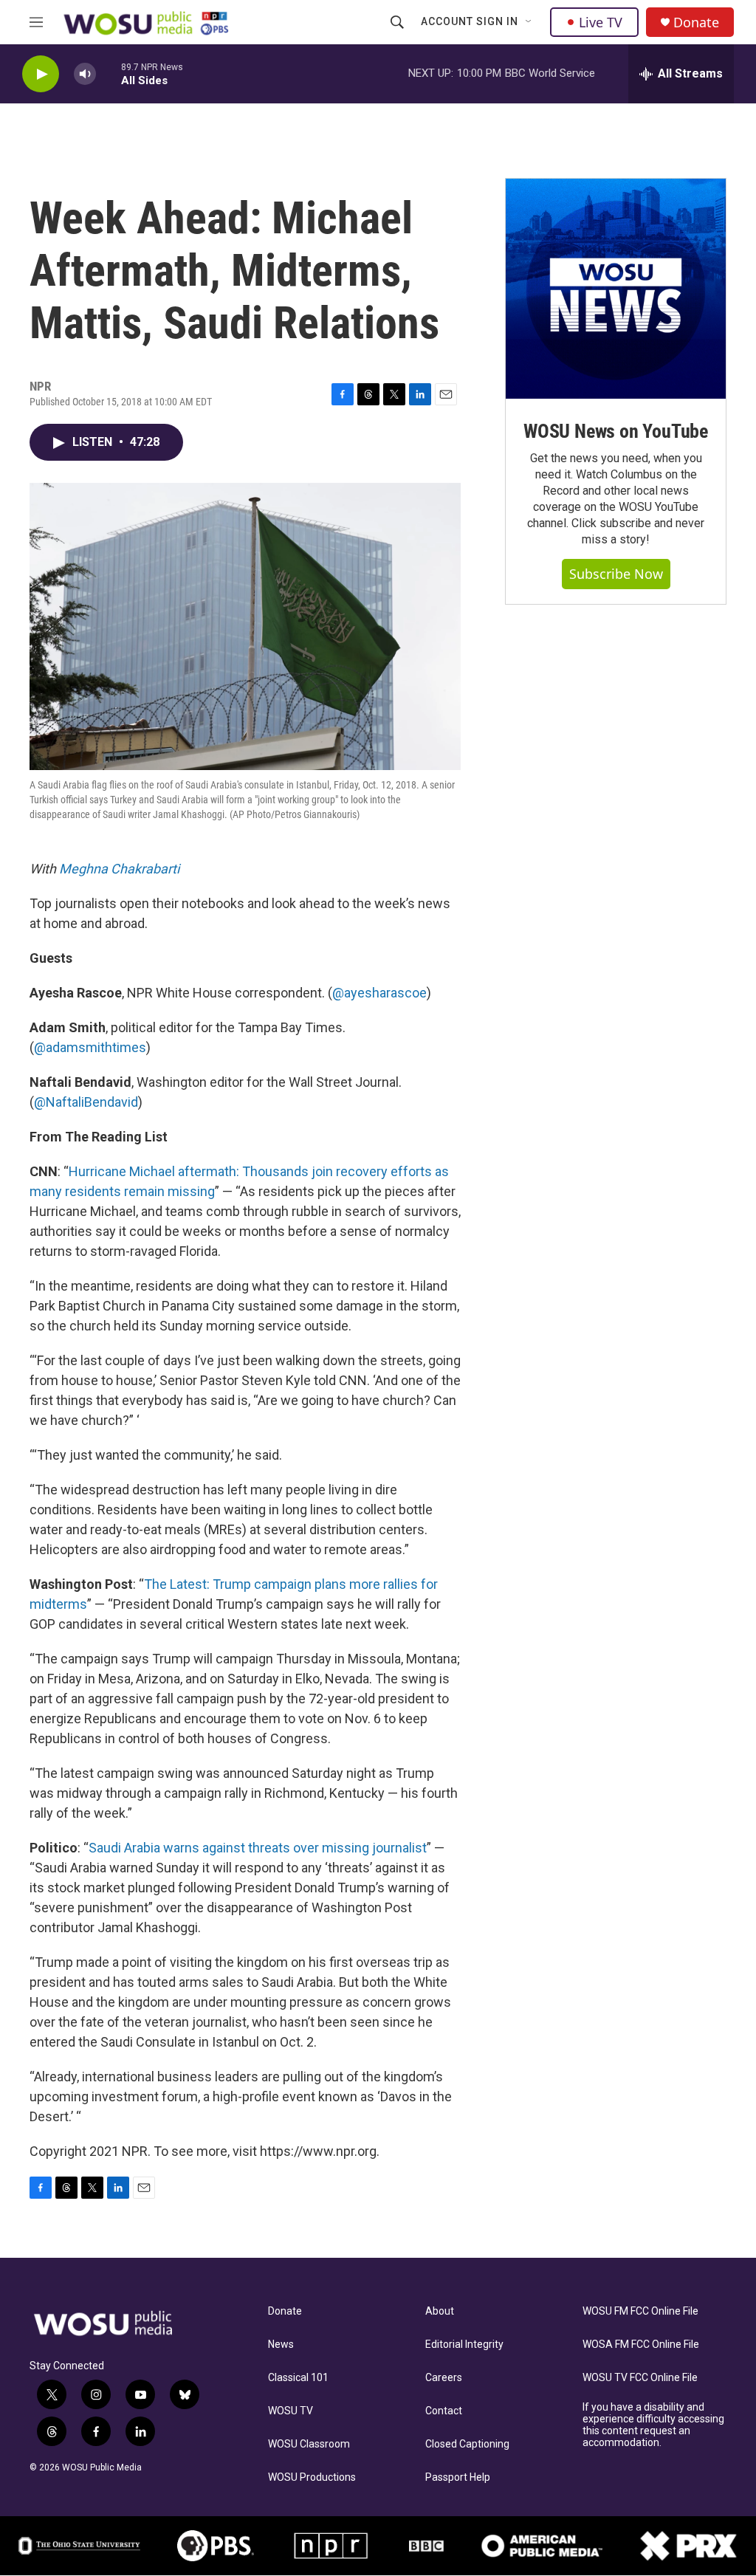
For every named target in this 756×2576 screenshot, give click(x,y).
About (440, 2311)
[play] (41, 74)
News (281, 2345)
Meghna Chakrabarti (119, 869)
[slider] (109, 73)
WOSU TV (291, 2411)
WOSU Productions (312, 2477)
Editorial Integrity (464, 2345)
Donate (696, 23)
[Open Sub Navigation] (529, 22)
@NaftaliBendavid (86, 1102)
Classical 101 (298, 2378)
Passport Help (458, 2477)
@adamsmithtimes (90, 1047)
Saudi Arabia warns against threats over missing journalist (258, 1848)
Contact (444, 2411)
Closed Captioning (467, 2444)
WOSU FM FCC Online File (640, 2311)
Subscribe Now (616, 574)
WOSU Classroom (309, 2444)
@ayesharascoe (379, 993)
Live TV (601, 22)
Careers (444, 2378)
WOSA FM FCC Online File (641, 2345)
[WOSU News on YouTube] (616, 289)
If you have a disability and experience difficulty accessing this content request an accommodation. (653, 2425)
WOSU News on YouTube (616, 431)
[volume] (85, 74)
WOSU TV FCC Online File (640, 2378)
